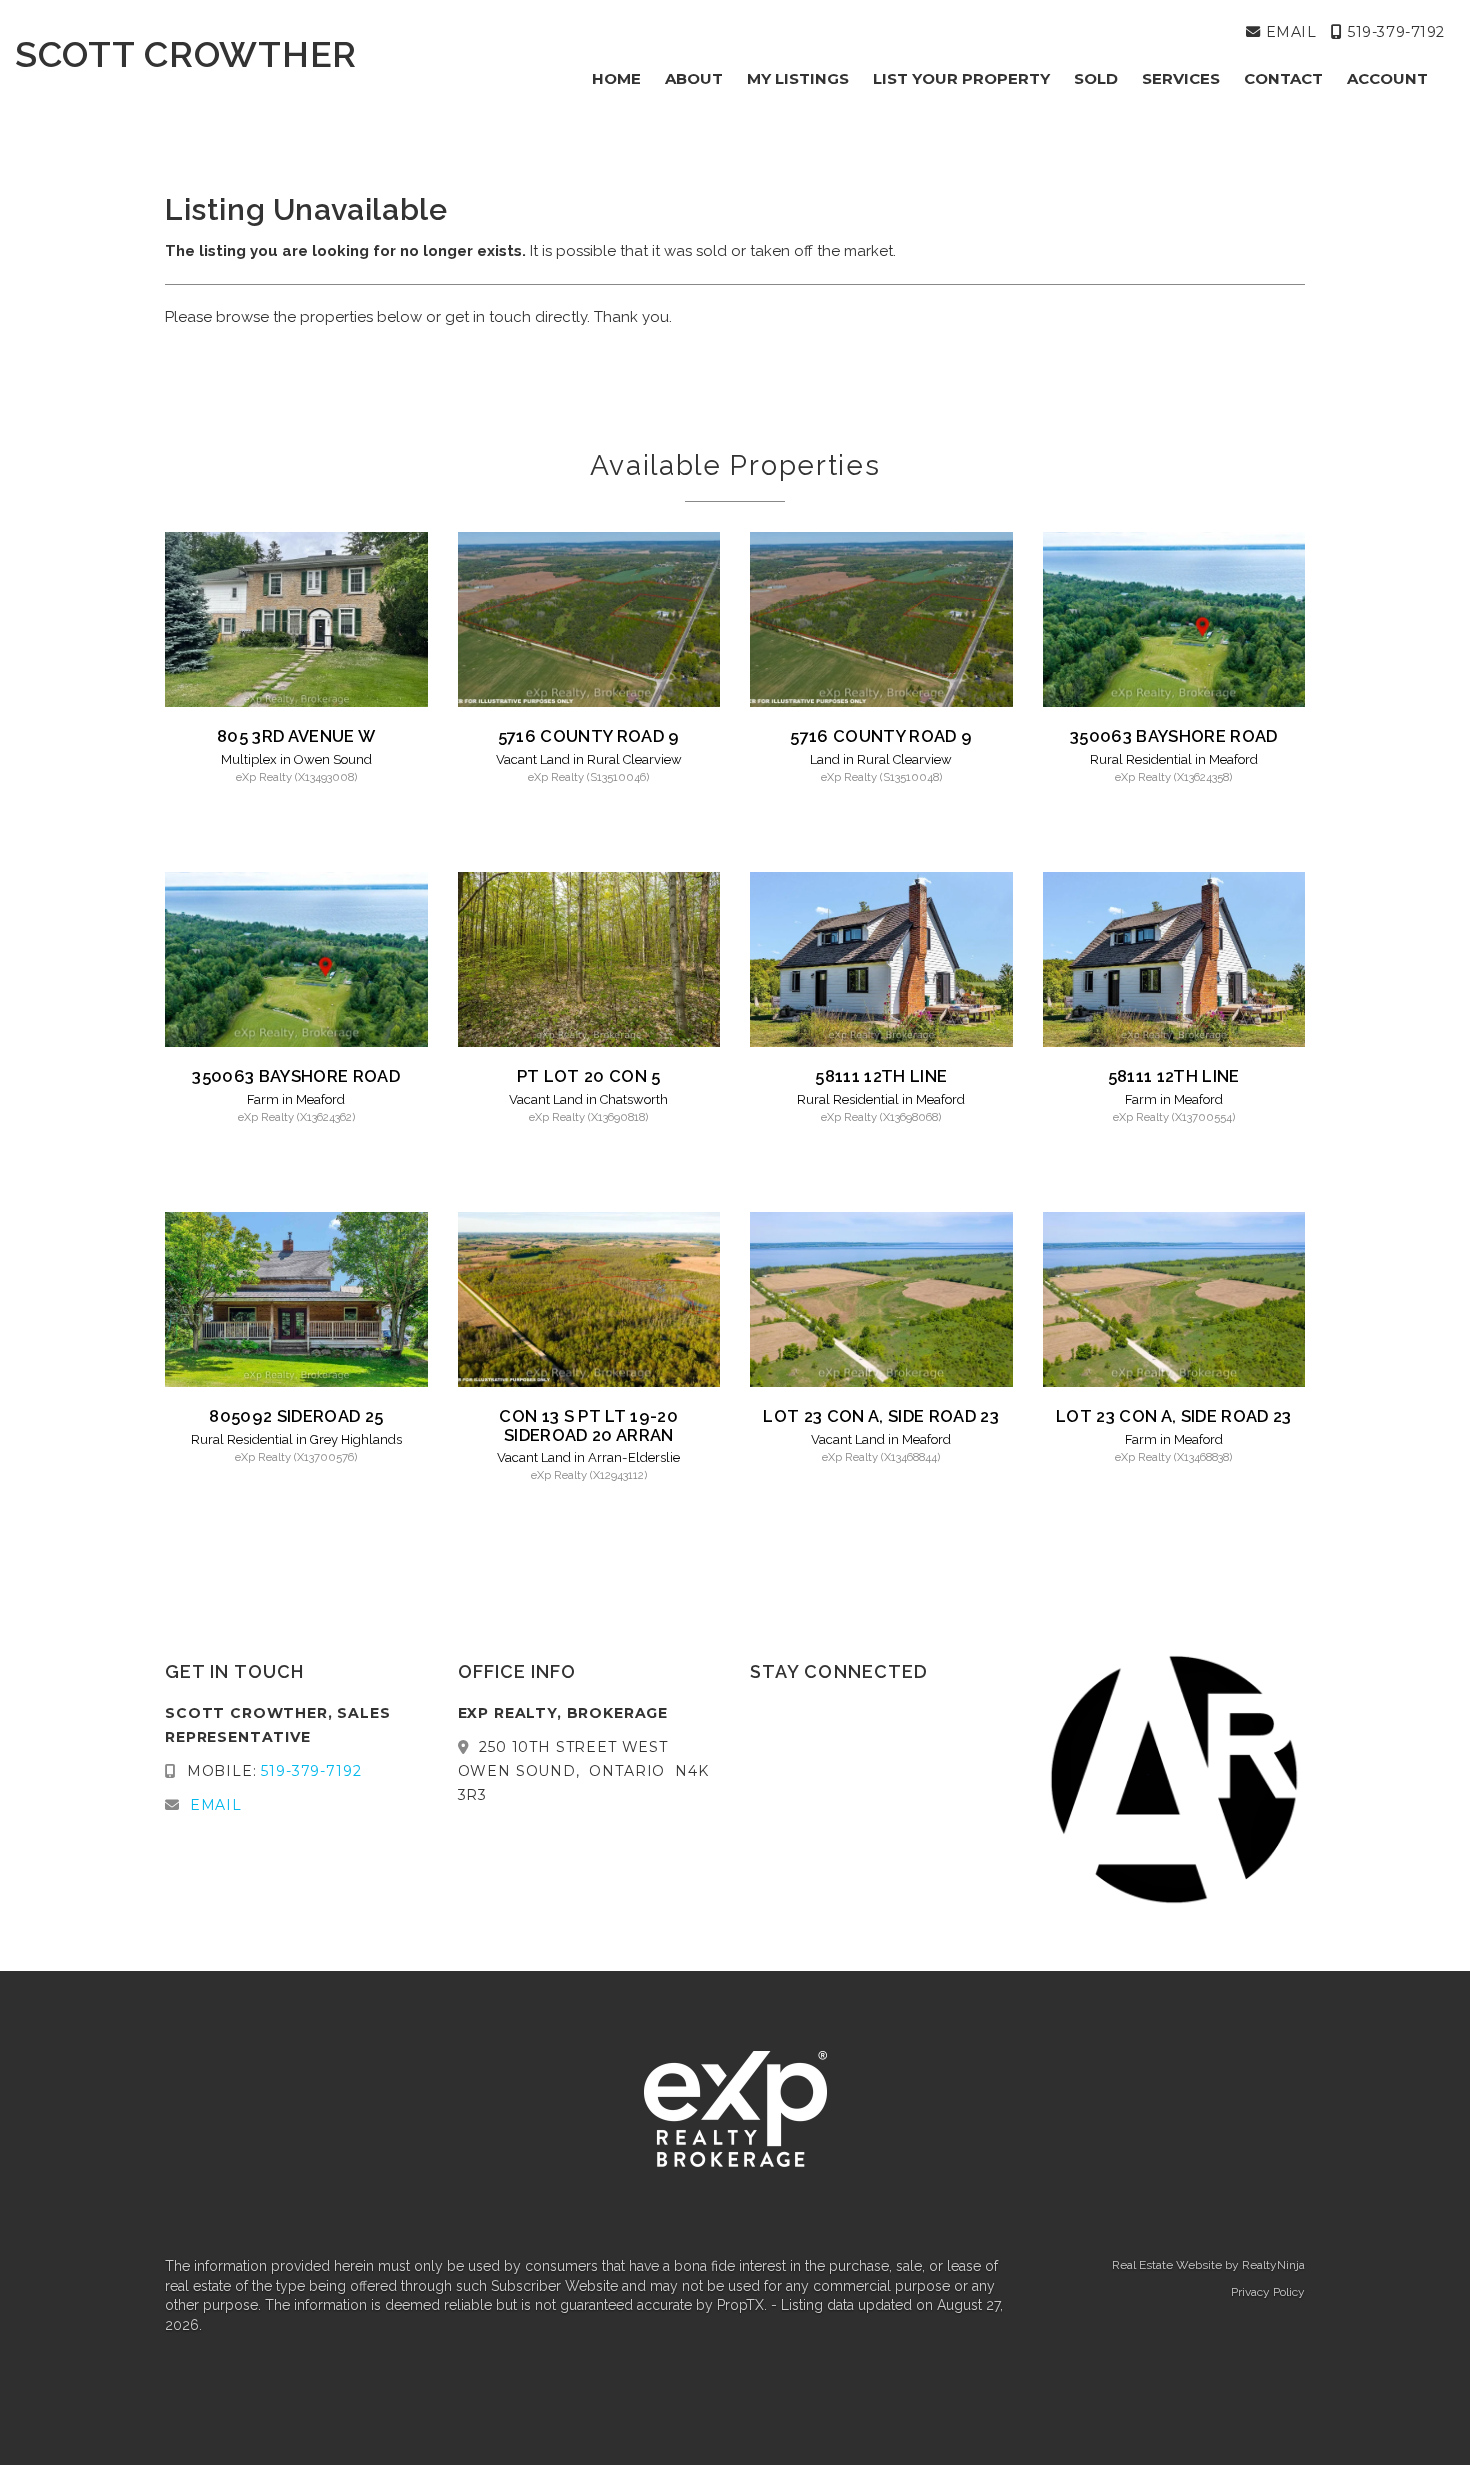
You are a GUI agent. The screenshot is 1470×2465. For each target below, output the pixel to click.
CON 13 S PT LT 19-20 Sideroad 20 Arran (588, 1425)
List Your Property (961, 78)
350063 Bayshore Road (1174, 736)
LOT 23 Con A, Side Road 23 (881, 1416)
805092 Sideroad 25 (296, 1416)
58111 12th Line (881, 1076)
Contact (1283, 78)
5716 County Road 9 (589, 736)
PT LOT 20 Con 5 (589, 1076)
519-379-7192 (1394, 32)
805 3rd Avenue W (296, 736)
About (694, 78)
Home (616, 78)
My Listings (798, 78)
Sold (1096, 78)
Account (1387, 78)
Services (1181, 78)
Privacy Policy (1268, 2292)
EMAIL (1288, 32)
